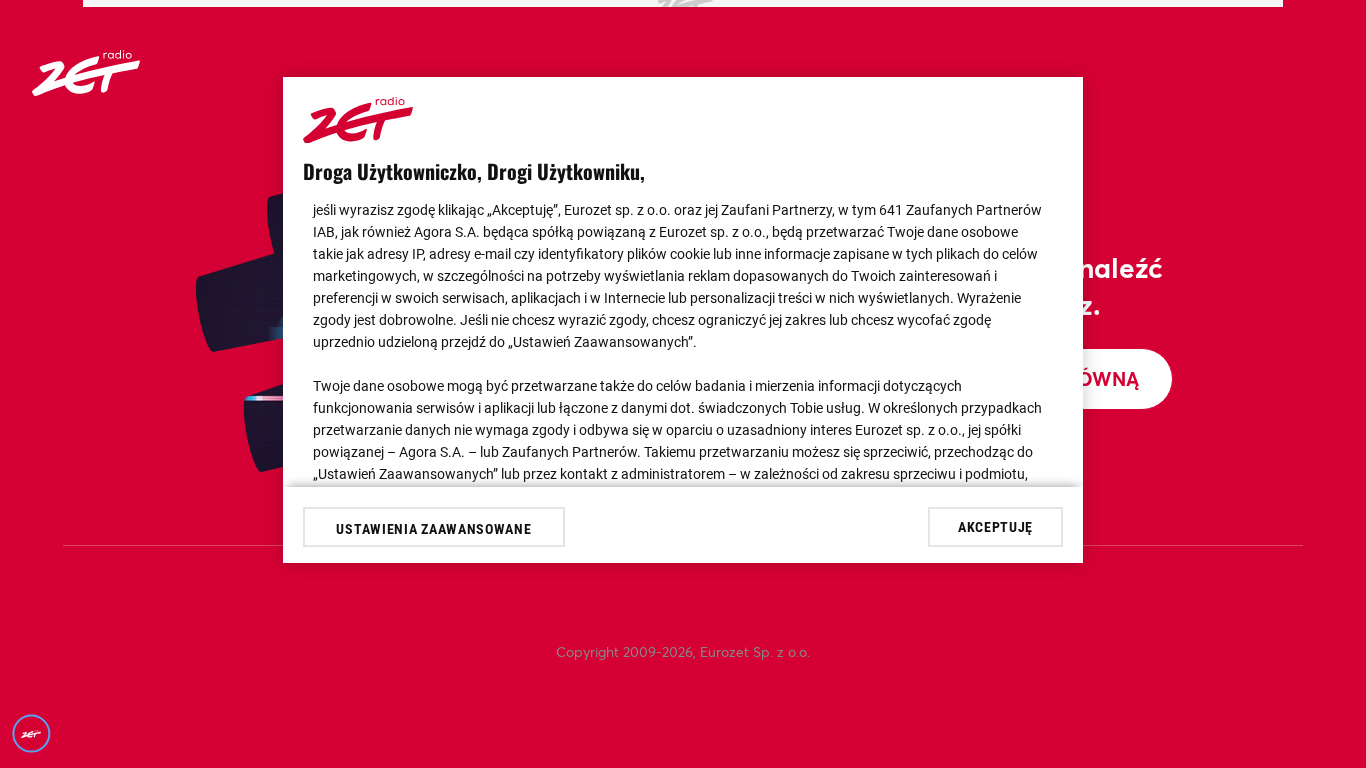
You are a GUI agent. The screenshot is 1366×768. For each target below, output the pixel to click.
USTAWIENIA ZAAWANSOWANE (433, 529)
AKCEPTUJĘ (995, 527)
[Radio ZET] (86, 89)
